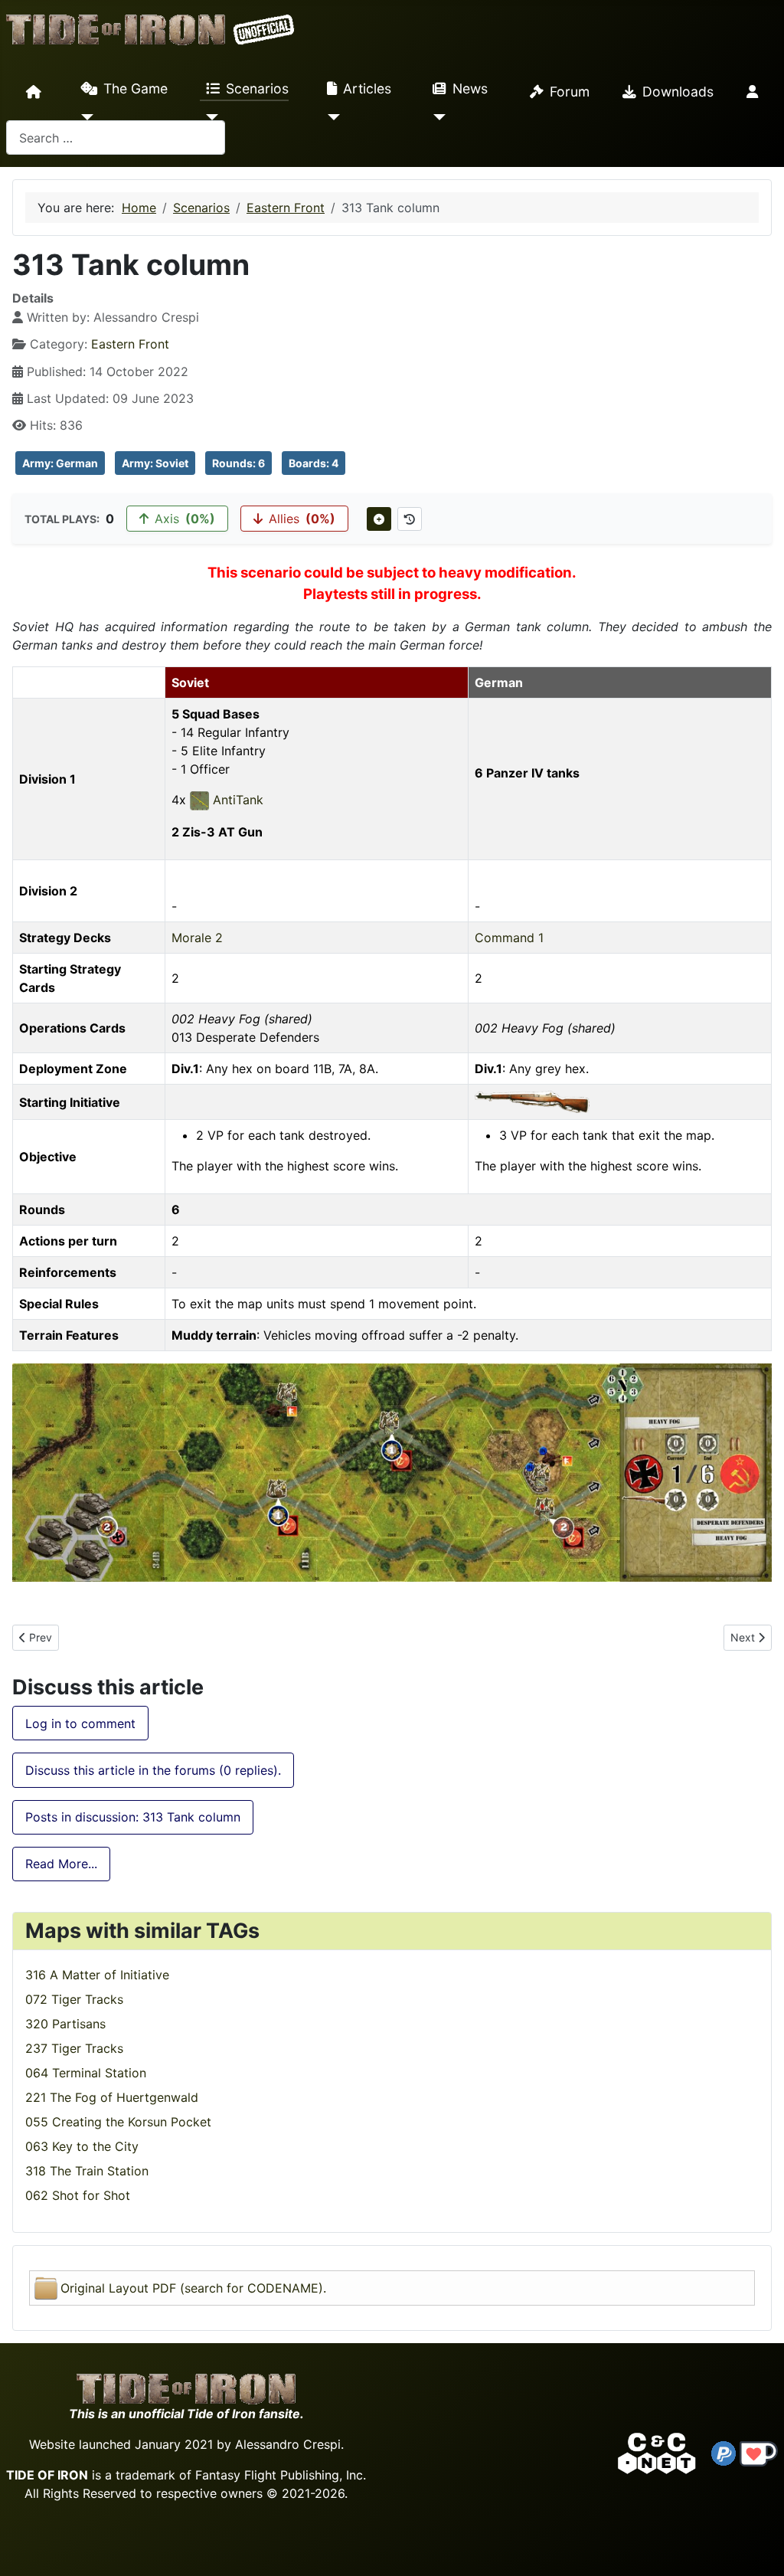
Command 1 (509, 938)
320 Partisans (65, 2024)
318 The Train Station (87, 2171)
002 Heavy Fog (216, 1019)
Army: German (60, 463)
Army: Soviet (155, 463)
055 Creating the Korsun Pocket (118, 2122)
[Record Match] (379, 519)
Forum (570, 92)
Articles (367, 88)
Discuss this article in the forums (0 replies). (153, 1770)
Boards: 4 (314, 463)
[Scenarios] (209, 117)
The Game (136, 88)
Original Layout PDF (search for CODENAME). (193, 2288)
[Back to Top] (759, 2547)
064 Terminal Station (86, 2073)
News (470, 88)
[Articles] (330, 117)
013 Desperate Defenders (245, 1037)
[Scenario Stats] (410, 519)
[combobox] (116, 137)
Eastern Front (130, 344)
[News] (436, 117)
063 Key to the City (82, 2146)
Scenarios (257, 88)
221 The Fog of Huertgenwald (112, 2097)
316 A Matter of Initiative (97, 1975)
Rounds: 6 (238, 463)
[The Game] (84, 117)
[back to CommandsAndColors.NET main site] (657, 2453)
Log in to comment (80, 1723)
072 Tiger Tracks (74, 1999)
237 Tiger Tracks (74, 2048)
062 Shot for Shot (78, 2195)
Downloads (678, 92)
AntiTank (236, 800)
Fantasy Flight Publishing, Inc (279, 2475)
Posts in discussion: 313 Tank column (133, 1817)
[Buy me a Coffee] (759, 2453)
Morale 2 (197, 938)
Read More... (61, 1864)
